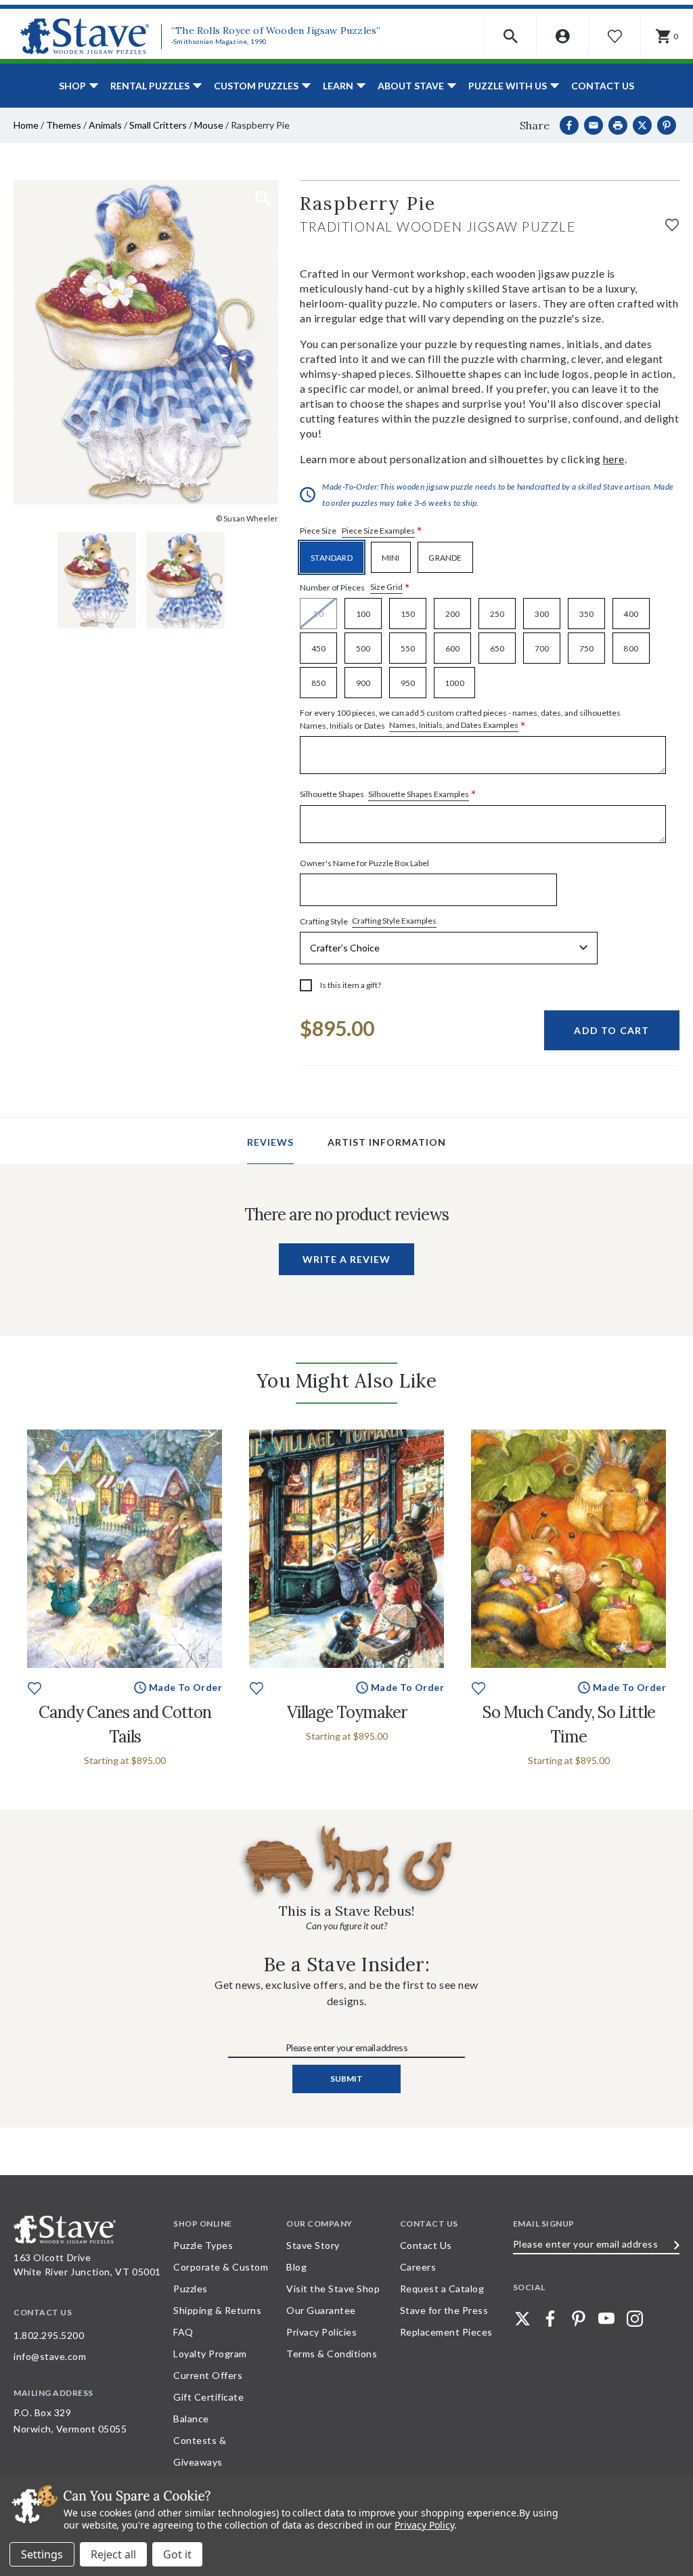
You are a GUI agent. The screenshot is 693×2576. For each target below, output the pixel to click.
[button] (511, 36)
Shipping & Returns (217, 2310)
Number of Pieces (355, 587)
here (614, 459)
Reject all (113, 2554)
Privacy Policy (424, 2525)
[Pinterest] (667, 125)
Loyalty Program (210, 2354)
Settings (42, 2554)
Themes (64, 125)
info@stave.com (50, 2356)
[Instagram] (635, 2319)
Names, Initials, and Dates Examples (454, 725)
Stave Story (313, 2245)
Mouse (209, 125)
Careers (418, 2267)
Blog (296, 2267)
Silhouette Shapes (388, 795)
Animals (105, 125)
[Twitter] (522, 2319)
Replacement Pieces (446, 2332)
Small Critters (158, 125)
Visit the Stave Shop (333, 2289)
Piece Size (361, 531)
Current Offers (208, 2375)
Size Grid (386, 587)
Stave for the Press (444, 2310)
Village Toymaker (347, 1712)
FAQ (183, 2332)
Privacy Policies (321, 2332)
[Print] (618, 125)
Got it (177, 2554)
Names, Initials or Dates (460, 720)
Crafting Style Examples (394, 921)
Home (26, 125)
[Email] (594, 125)
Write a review (346, 1259)
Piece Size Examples (378, 531)
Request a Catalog (442, 2289)
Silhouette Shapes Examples (419, 794)
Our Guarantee (321, 2310)
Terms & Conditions (332, 2354)
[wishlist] (672, 223)
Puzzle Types (203, 2245)
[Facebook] (569, 125)
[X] (642, 125)
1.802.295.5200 (49, 2335)
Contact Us (603, 86)
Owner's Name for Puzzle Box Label (364, 863)
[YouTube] (606, 2319)
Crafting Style (368, 921)
